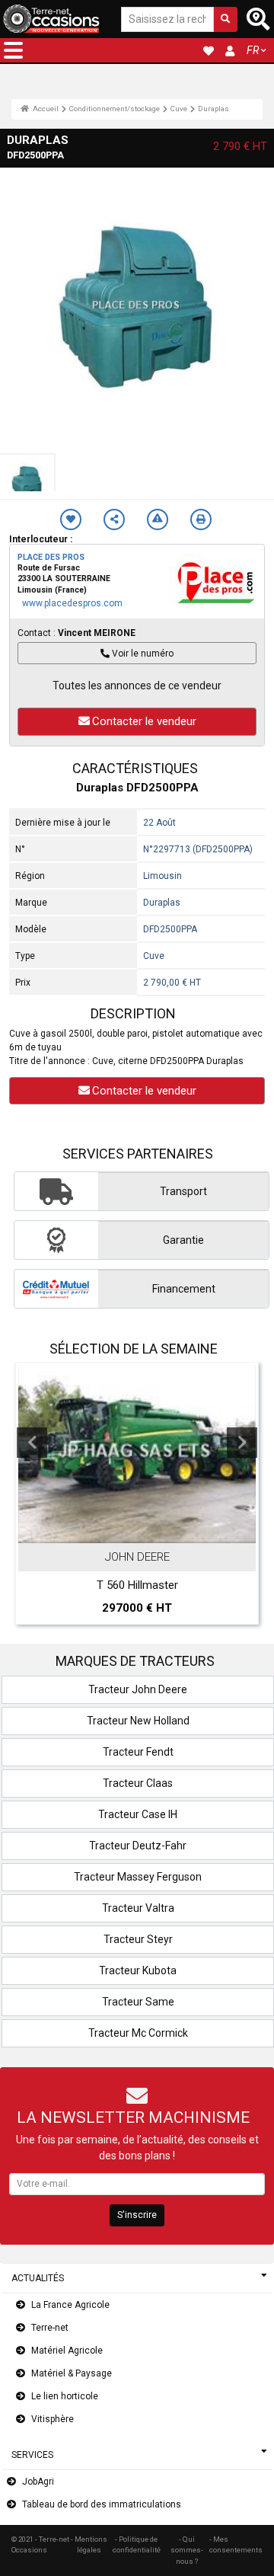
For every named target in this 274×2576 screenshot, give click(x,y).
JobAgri (38, 2482)
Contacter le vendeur (144, 721)
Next (242, 1443)
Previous (32, 1443)
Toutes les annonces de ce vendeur (137, 686)
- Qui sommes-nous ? (187, 2550)
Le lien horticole (65, 2396)
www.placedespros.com (72, 603)
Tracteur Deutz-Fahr (138, 1846)
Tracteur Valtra (138, 1908)
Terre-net (50, 2328)
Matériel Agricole (67, 2351)
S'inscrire (137, 2215)
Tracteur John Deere (138, 1689)
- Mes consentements (236, 2544)
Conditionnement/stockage (114, 109)
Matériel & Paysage (72, 2373)
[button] (13, 50)
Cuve (178, 109)
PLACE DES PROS (51, 557)
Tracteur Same (138, 2002)
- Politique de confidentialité (137, 2544)
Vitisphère (53, 2419)
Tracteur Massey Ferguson (138, 1877)
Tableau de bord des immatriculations (102, 2504)
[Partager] (114, 519)
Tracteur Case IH (138, 1814)
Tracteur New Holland (138, 1721)
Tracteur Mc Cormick (138, 2033)
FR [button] (253, 50)
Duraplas (213, 109)
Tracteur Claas (138, 1783)
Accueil (45, 109)
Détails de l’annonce (157, 1529)
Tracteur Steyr (138, 1939)
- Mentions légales (89, 2544)
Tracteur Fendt (138, 1752)
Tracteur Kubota (138, 1970)
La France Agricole (70, 2305)
